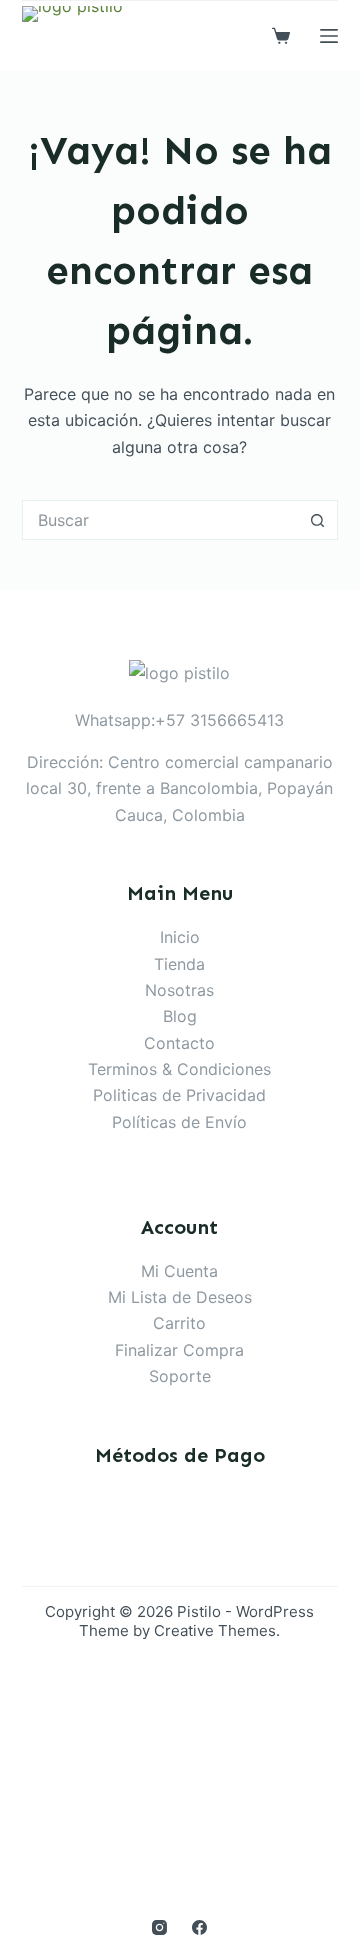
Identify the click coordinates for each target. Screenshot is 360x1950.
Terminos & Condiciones (179, 1069)
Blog (180, 1016)
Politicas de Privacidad (179, 1095)
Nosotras (179, 990)
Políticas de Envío (179, 1122)
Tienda (179, 964)
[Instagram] (159, 1927)
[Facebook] (199, 1927)
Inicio (180, 937)
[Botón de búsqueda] (318, 520)
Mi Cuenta (179, 1271)
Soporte (180, 1376)
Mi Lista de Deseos (180, 1297)
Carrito (179, 1323)
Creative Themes (215, 1630)
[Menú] (329, 36)
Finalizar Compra (179, 1350)
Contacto (179, 1043)
